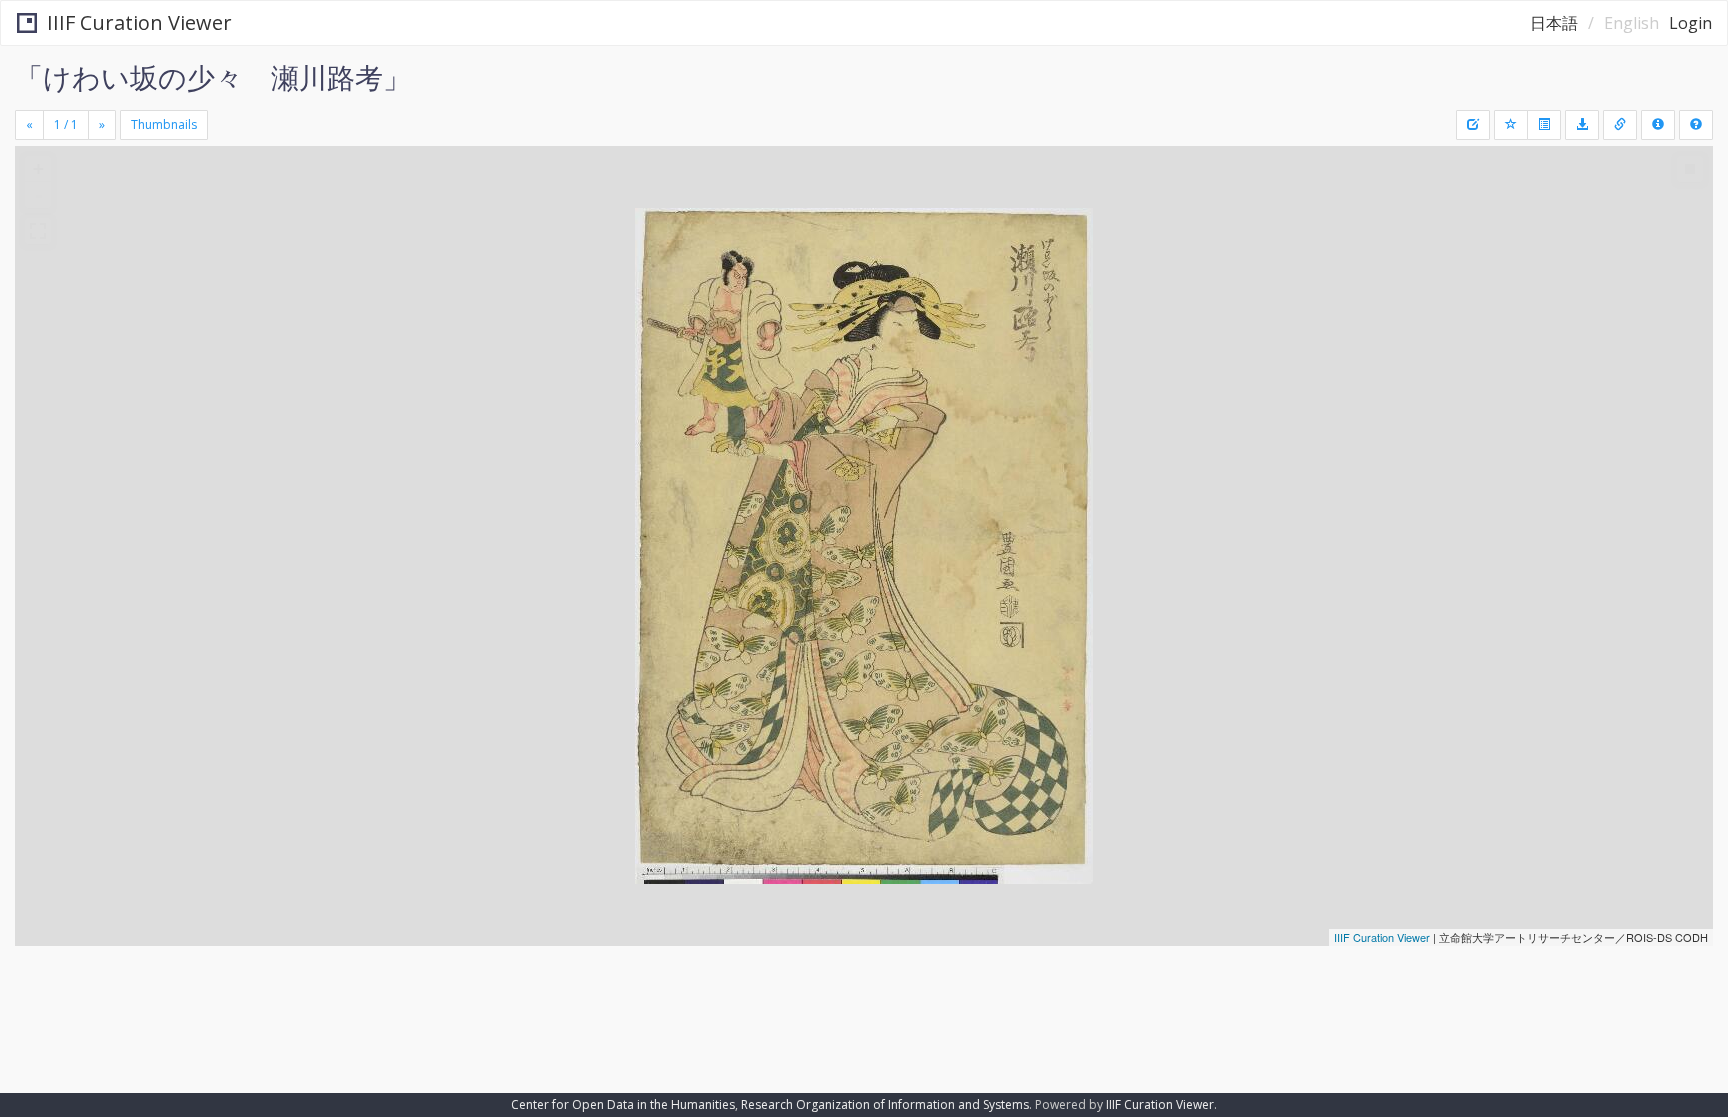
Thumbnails (164, 124)
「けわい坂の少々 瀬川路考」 (213, 77)
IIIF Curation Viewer (139, 22)
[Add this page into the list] (1511, 125)
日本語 (1554, 23)
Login (1690, 23)
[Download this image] (1582, 125)
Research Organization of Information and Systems (885, 1104)
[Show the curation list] (1544, 125)
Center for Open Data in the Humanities (623, 1104)
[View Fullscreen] (38, 231)
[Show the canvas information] (1620, 125)
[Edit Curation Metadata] (1473, 125)
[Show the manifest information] (1658, 125)
